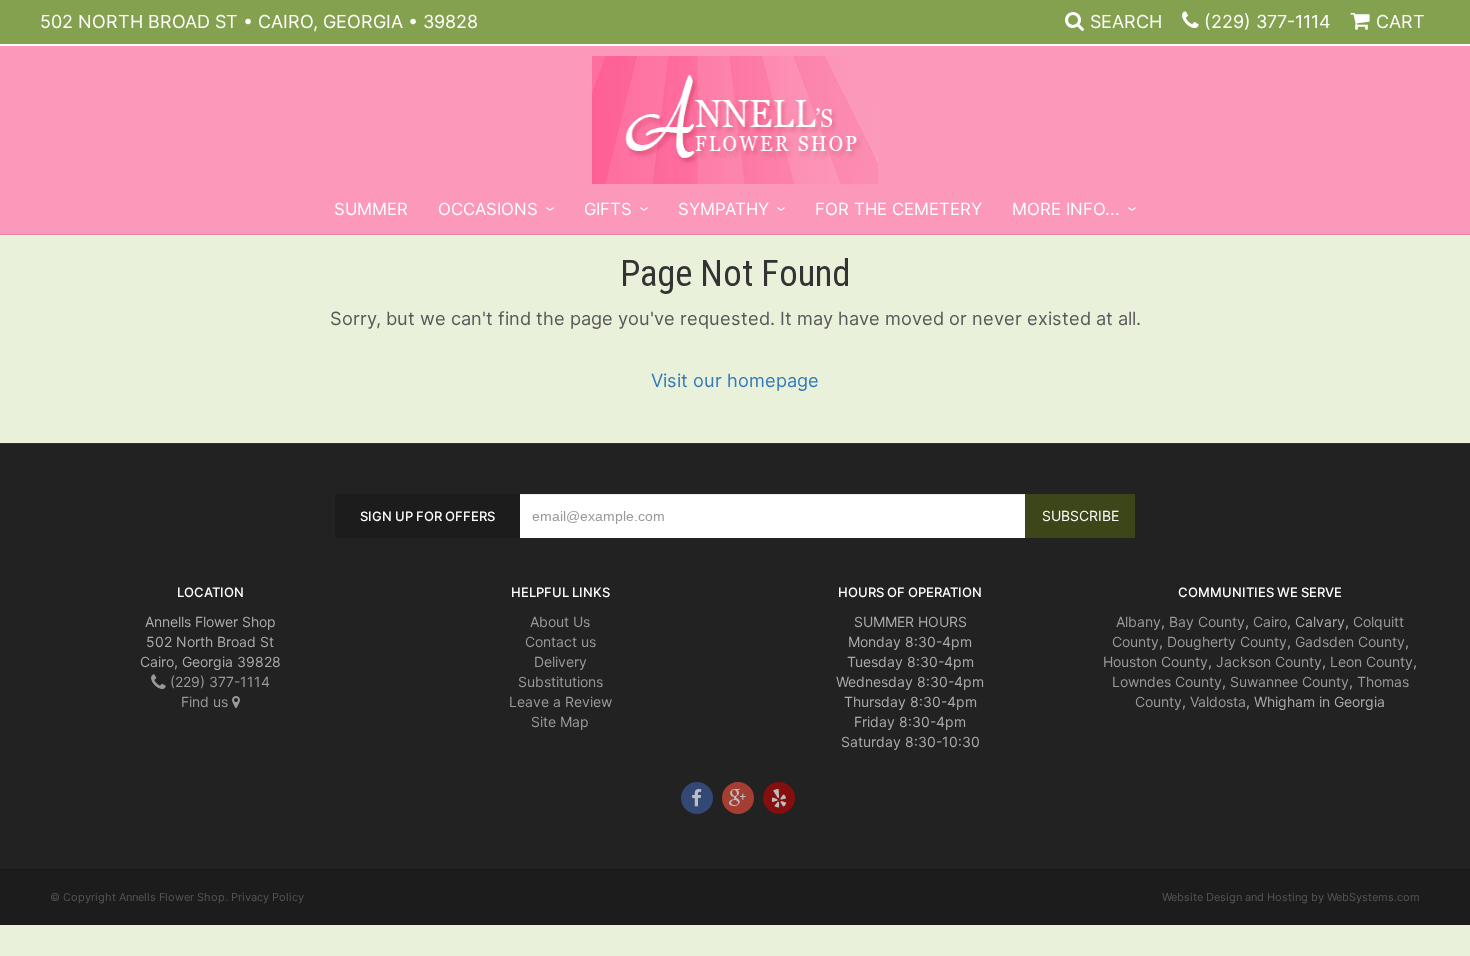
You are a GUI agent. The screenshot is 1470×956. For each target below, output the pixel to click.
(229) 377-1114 (1267, 21)
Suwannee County (1289, 681)
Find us (206, 701)
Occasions (488, 209)
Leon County (1371, 661)
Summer (371, 209)
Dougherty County (1227, 641)
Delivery (560, 661)
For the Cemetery (898, 209)
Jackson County (1269, 661)
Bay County (1207, 621)
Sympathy (723, 209)
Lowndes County (1167, 681)
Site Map (560, 721)
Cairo (1270, 621)
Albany (1138, 621)
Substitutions (560, 681)
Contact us (560, 641)
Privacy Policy (267, 897)
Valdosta (1218, 701)
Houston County (1155, 661)
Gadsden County (1350, 641)
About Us (560, 621)
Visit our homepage (735, 380)
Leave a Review (560, 701)
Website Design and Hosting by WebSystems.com (1291, 897)
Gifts (608, 209)
